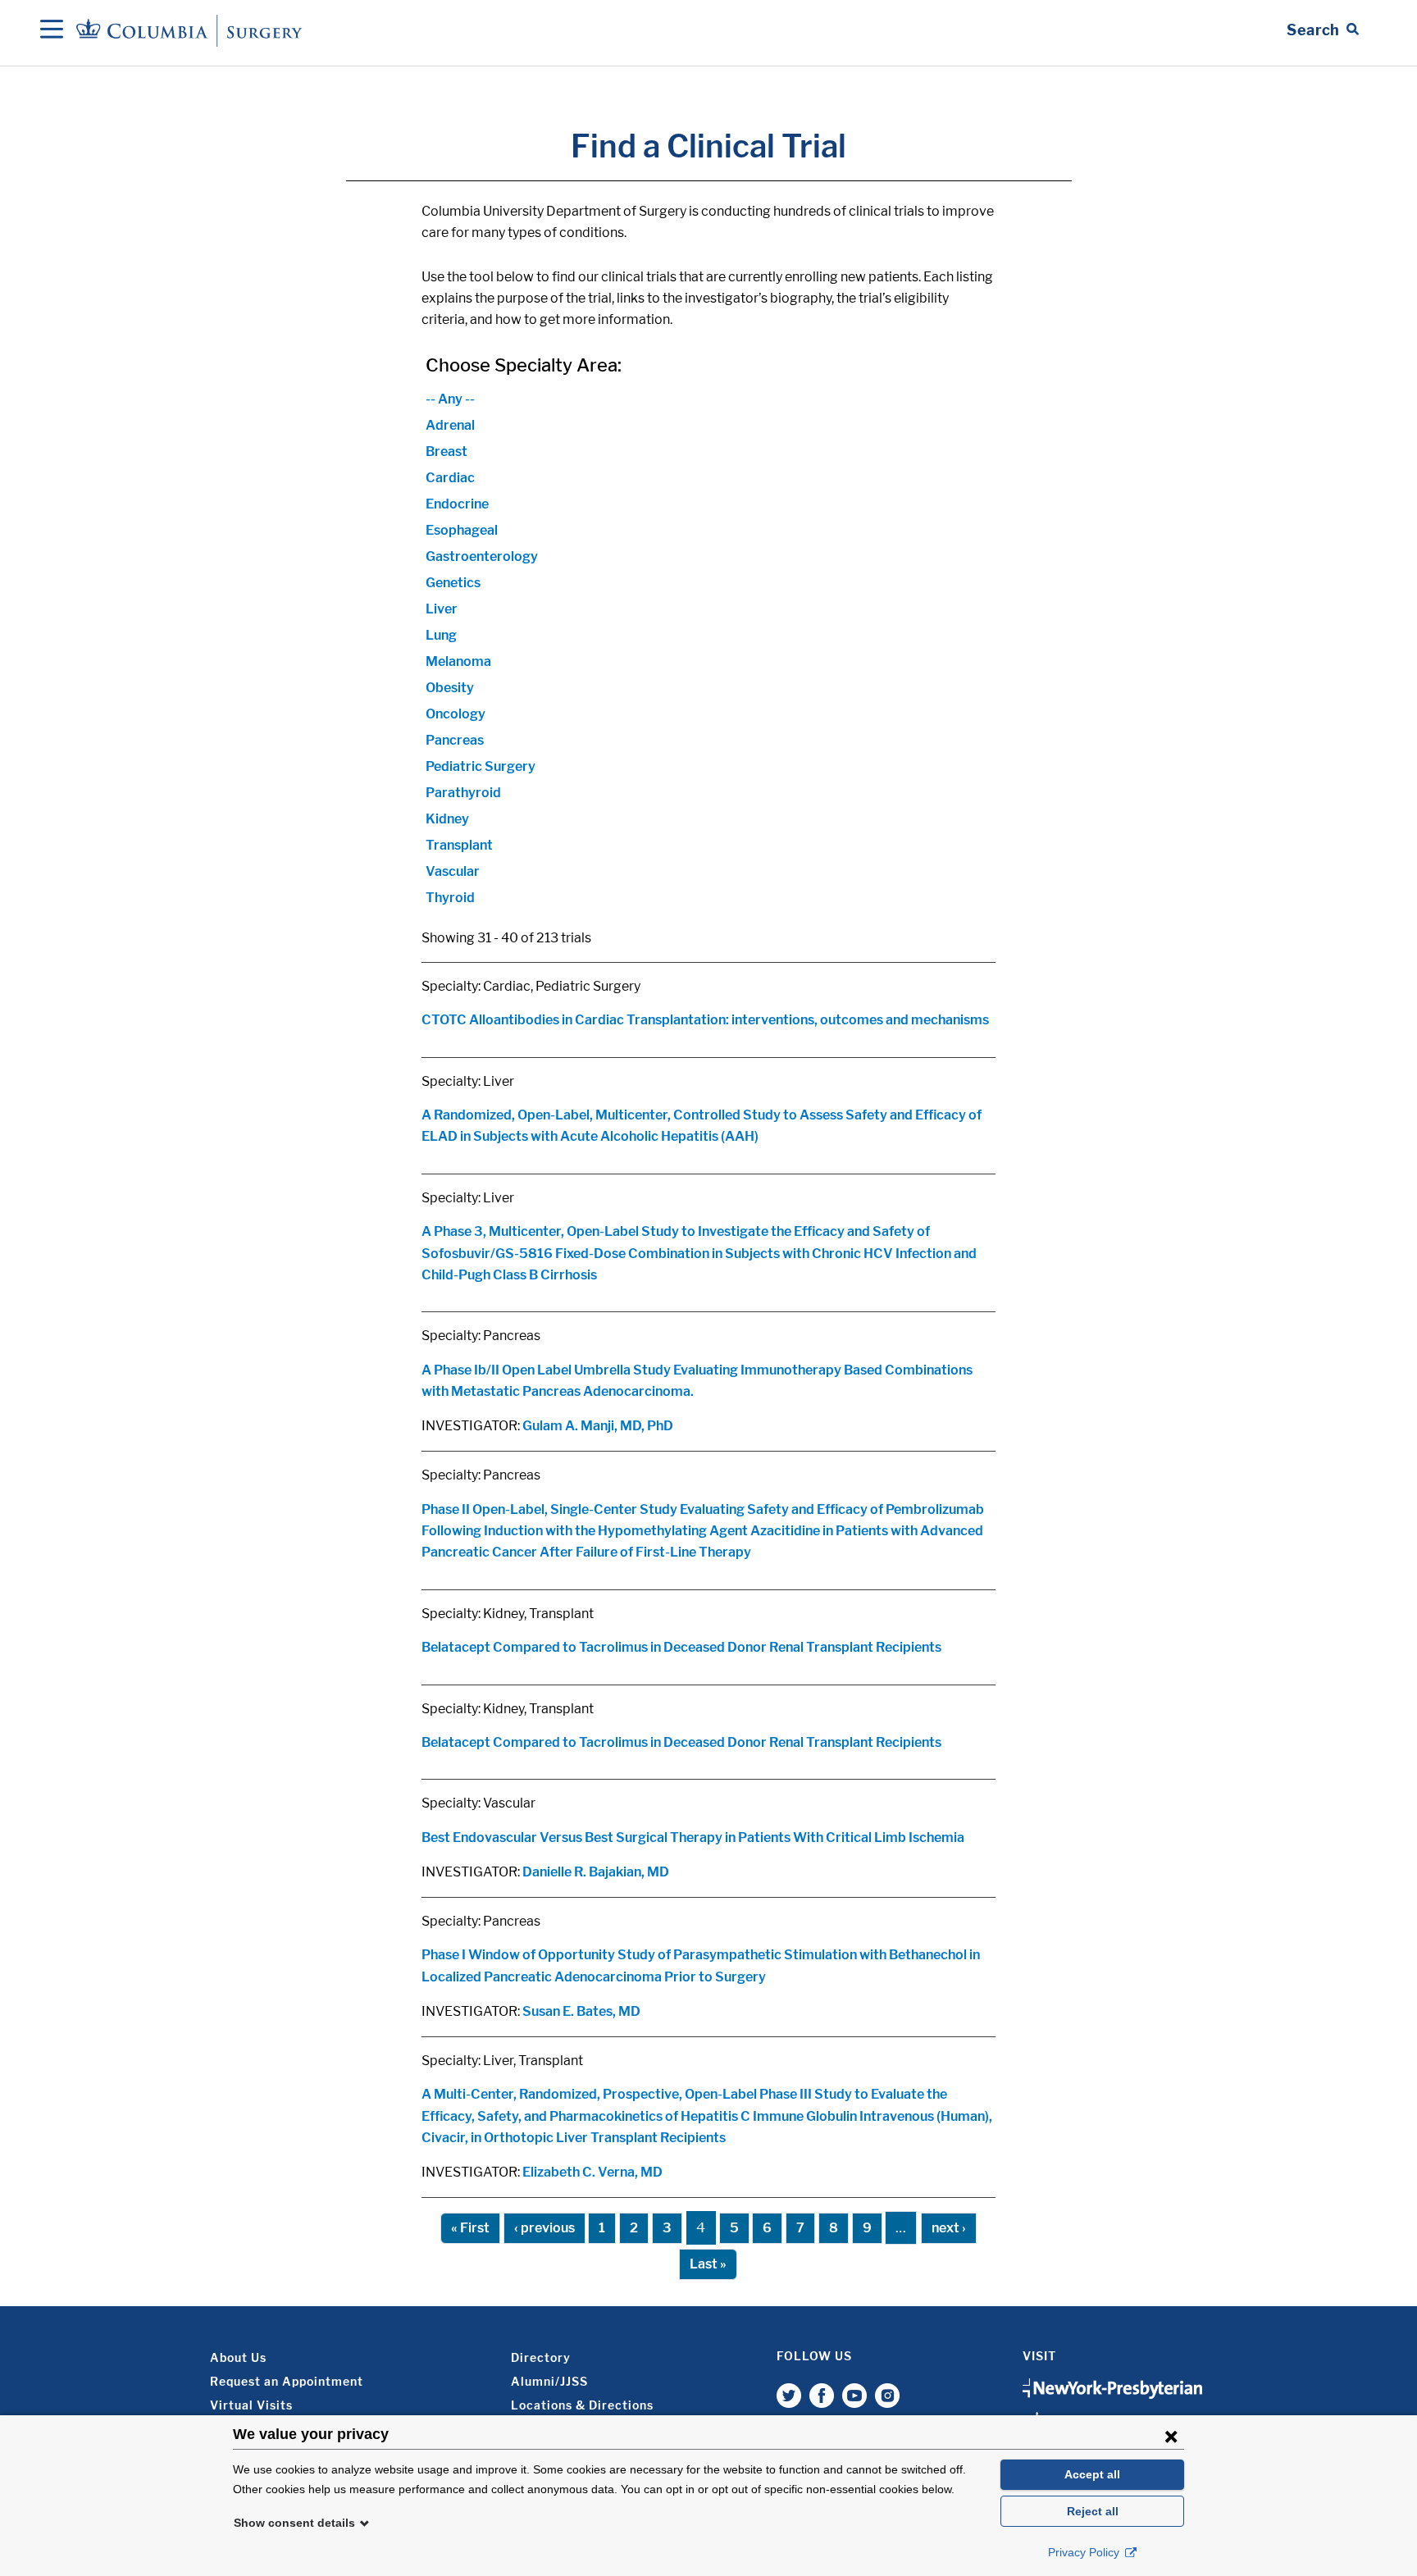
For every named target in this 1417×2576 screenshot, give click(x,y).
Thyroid (450, 898)
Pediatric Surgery (481, 766)
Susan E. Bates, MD (581, 2011)
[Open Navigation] (52, 30)
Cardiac (450, 478)
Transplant (459, 845)
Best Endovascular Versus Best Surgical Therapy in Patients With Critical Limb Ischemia (693, 1837)
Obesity (450, 688)
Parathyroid (463, 793)
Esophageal (462, 530)
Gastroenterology (482, 556)
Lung (441, 635)
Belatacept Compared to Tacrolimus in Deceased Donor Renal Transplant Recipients (681, 1647)
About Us (238, 2357)
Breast (447, 451)
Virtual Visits (251, 2405)
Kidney (447, 819)
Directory (541, 2357)
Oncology (456, 714)
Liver (442, 609)
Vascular (453, 871)
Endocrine (457, 504)
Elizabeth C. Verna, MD (592, 2172)
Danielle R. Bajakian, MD (596, 1872)
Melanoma (458, 661)
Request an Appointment (287, 2381)
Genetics (453, 583)
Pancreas (455, 740)
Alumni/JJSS (549, 2381)
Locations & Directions (582, 2405)
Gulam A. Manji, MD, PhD (598, 1426)
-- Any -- (450, 399)
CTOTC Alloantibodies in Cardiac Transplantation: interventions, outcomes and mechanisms (705, 1020)
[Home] (192, 30)
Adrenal (450, 425)
